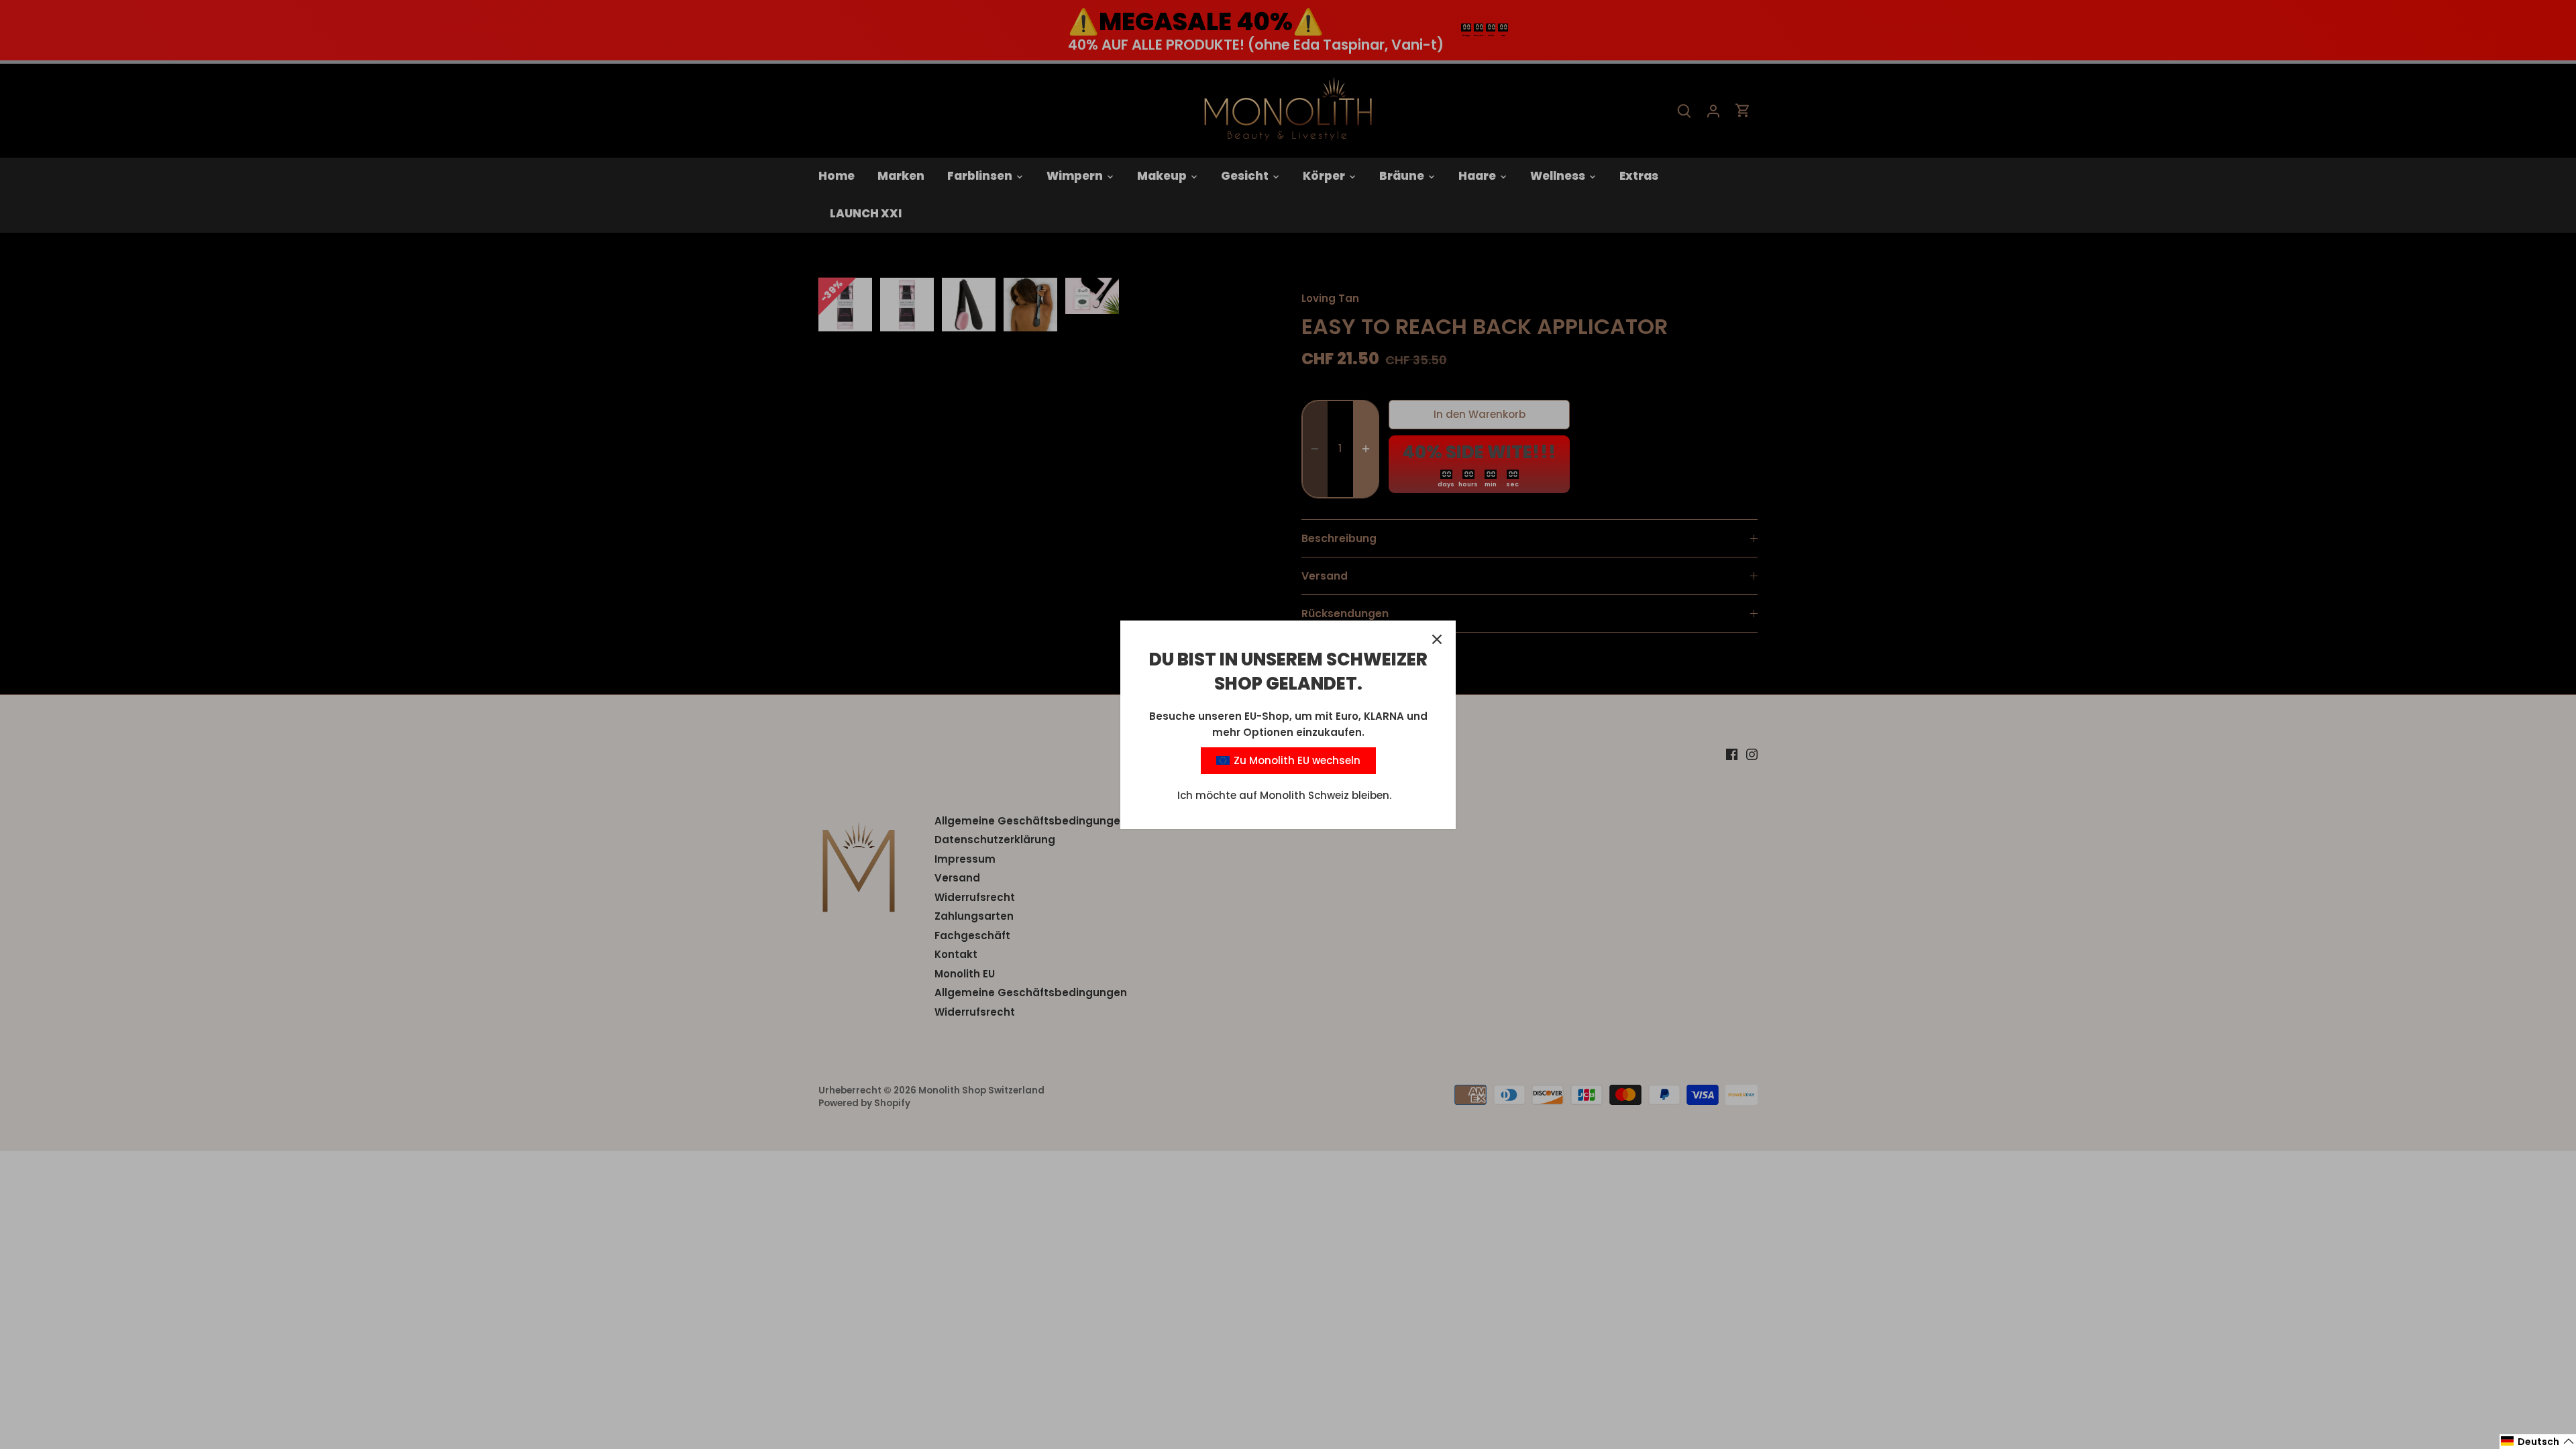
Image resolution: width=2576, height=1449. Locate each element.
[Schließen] (1437, 639)
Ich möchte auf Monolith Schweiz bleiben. (1284, 795)
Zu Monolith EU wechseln (1296, 760)
